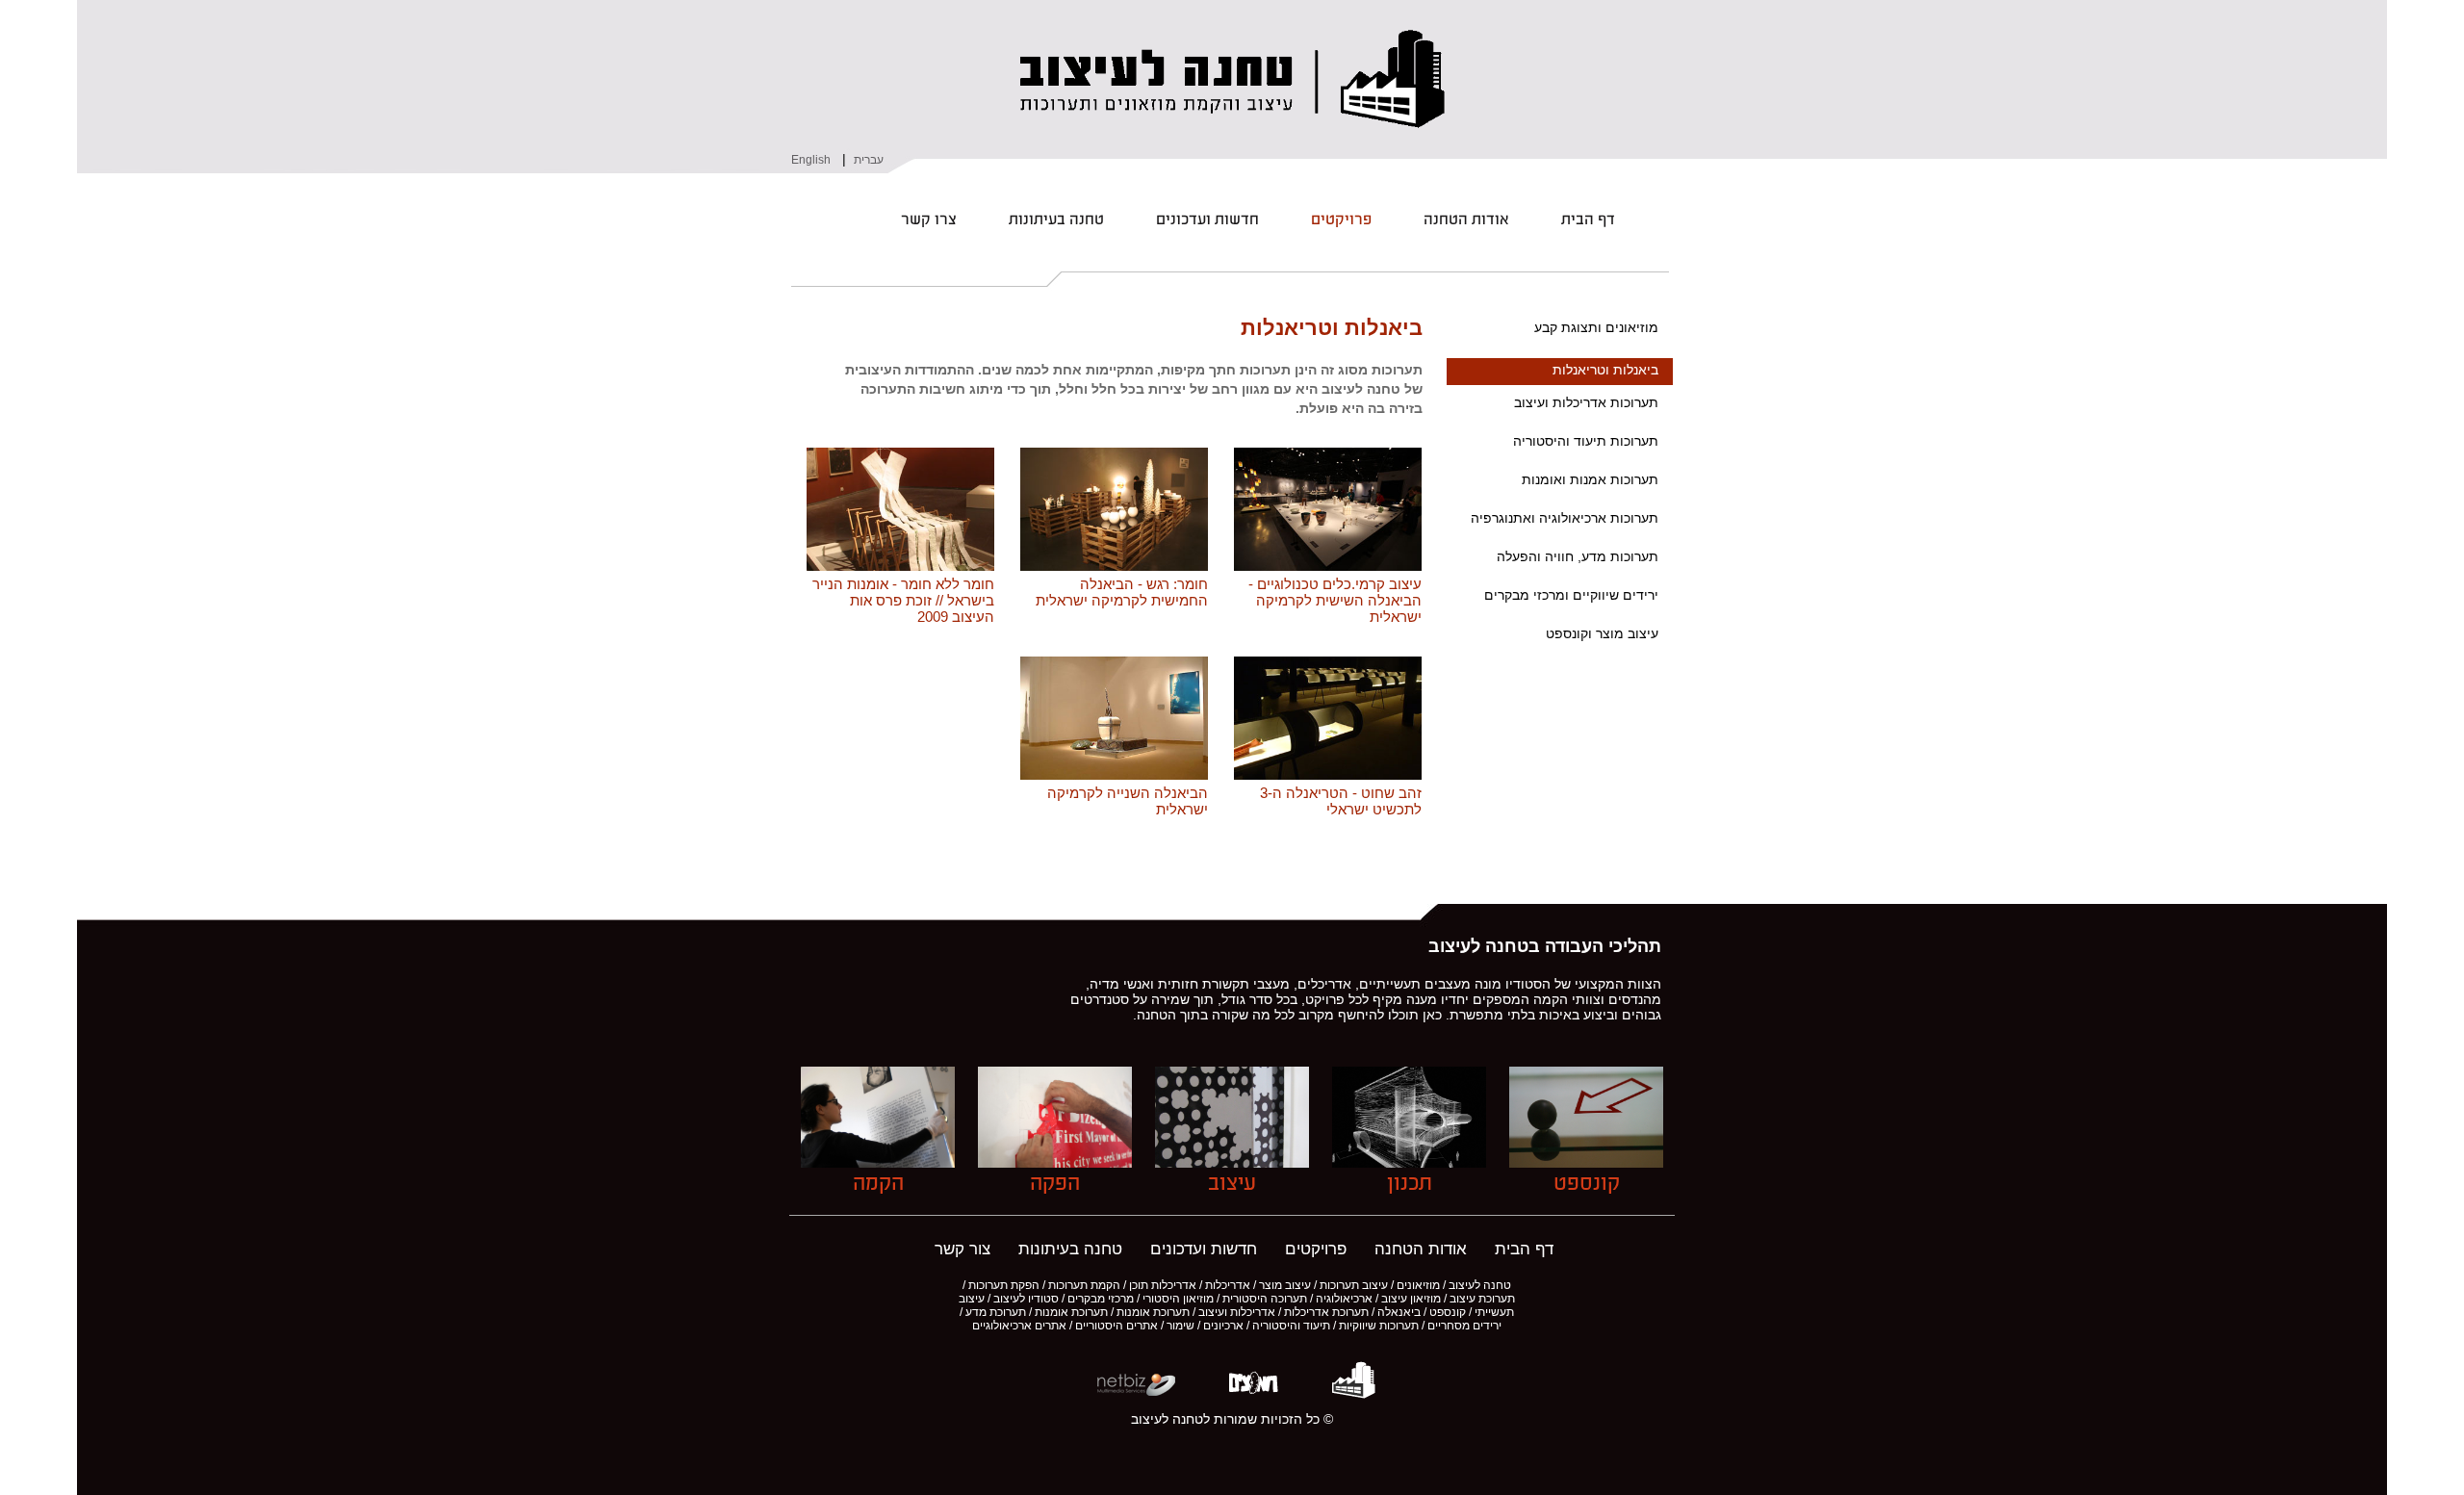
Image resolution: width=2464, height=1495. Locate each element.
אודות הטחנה (1466, 220)
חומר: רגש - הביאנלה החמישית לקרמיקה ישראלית (1122, 592)
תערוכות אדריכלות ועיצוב (1586, 402)
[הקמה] (878, 1162)
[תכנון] (1409, 1162)
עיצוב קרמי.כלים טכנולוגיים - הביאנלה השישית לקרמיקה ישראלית (1335, 600)
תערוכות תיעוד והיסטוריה (1586, 441)
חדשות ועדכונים (1207, 220)
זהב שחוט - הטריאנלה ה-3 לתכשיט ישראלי (1341, 801)
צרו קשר (929, 220)
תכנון (1410, 1184)
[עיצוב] (1232, 1162)
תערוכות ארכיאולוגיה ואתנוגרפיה (1565, 518)
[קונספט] (1586, 1162)
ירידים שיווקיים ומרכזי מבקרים (1571, 595)
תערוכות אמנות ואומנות (1590, 479)
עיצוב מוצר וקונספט (1602, 633)
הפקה (1055, 1184)
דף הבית (1588, 220)
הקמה (878, 1184)
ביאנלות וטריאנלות (1605, 370)
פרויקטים (1341, 220)
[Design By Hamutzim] (1252, 1394)
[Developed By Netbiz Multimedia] (1136, 1394)
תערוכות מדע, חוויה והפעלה (1578, 556)
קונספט (1587, 1184)
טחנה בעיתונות (1056, 220)
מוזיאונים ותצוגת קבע (1596, 327)
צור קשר (962, 1249)
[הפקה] (1055, 1162)
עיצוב (1232, 1184)
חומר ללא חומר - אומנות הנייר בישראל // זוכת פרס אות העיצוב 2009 (903, 600)
